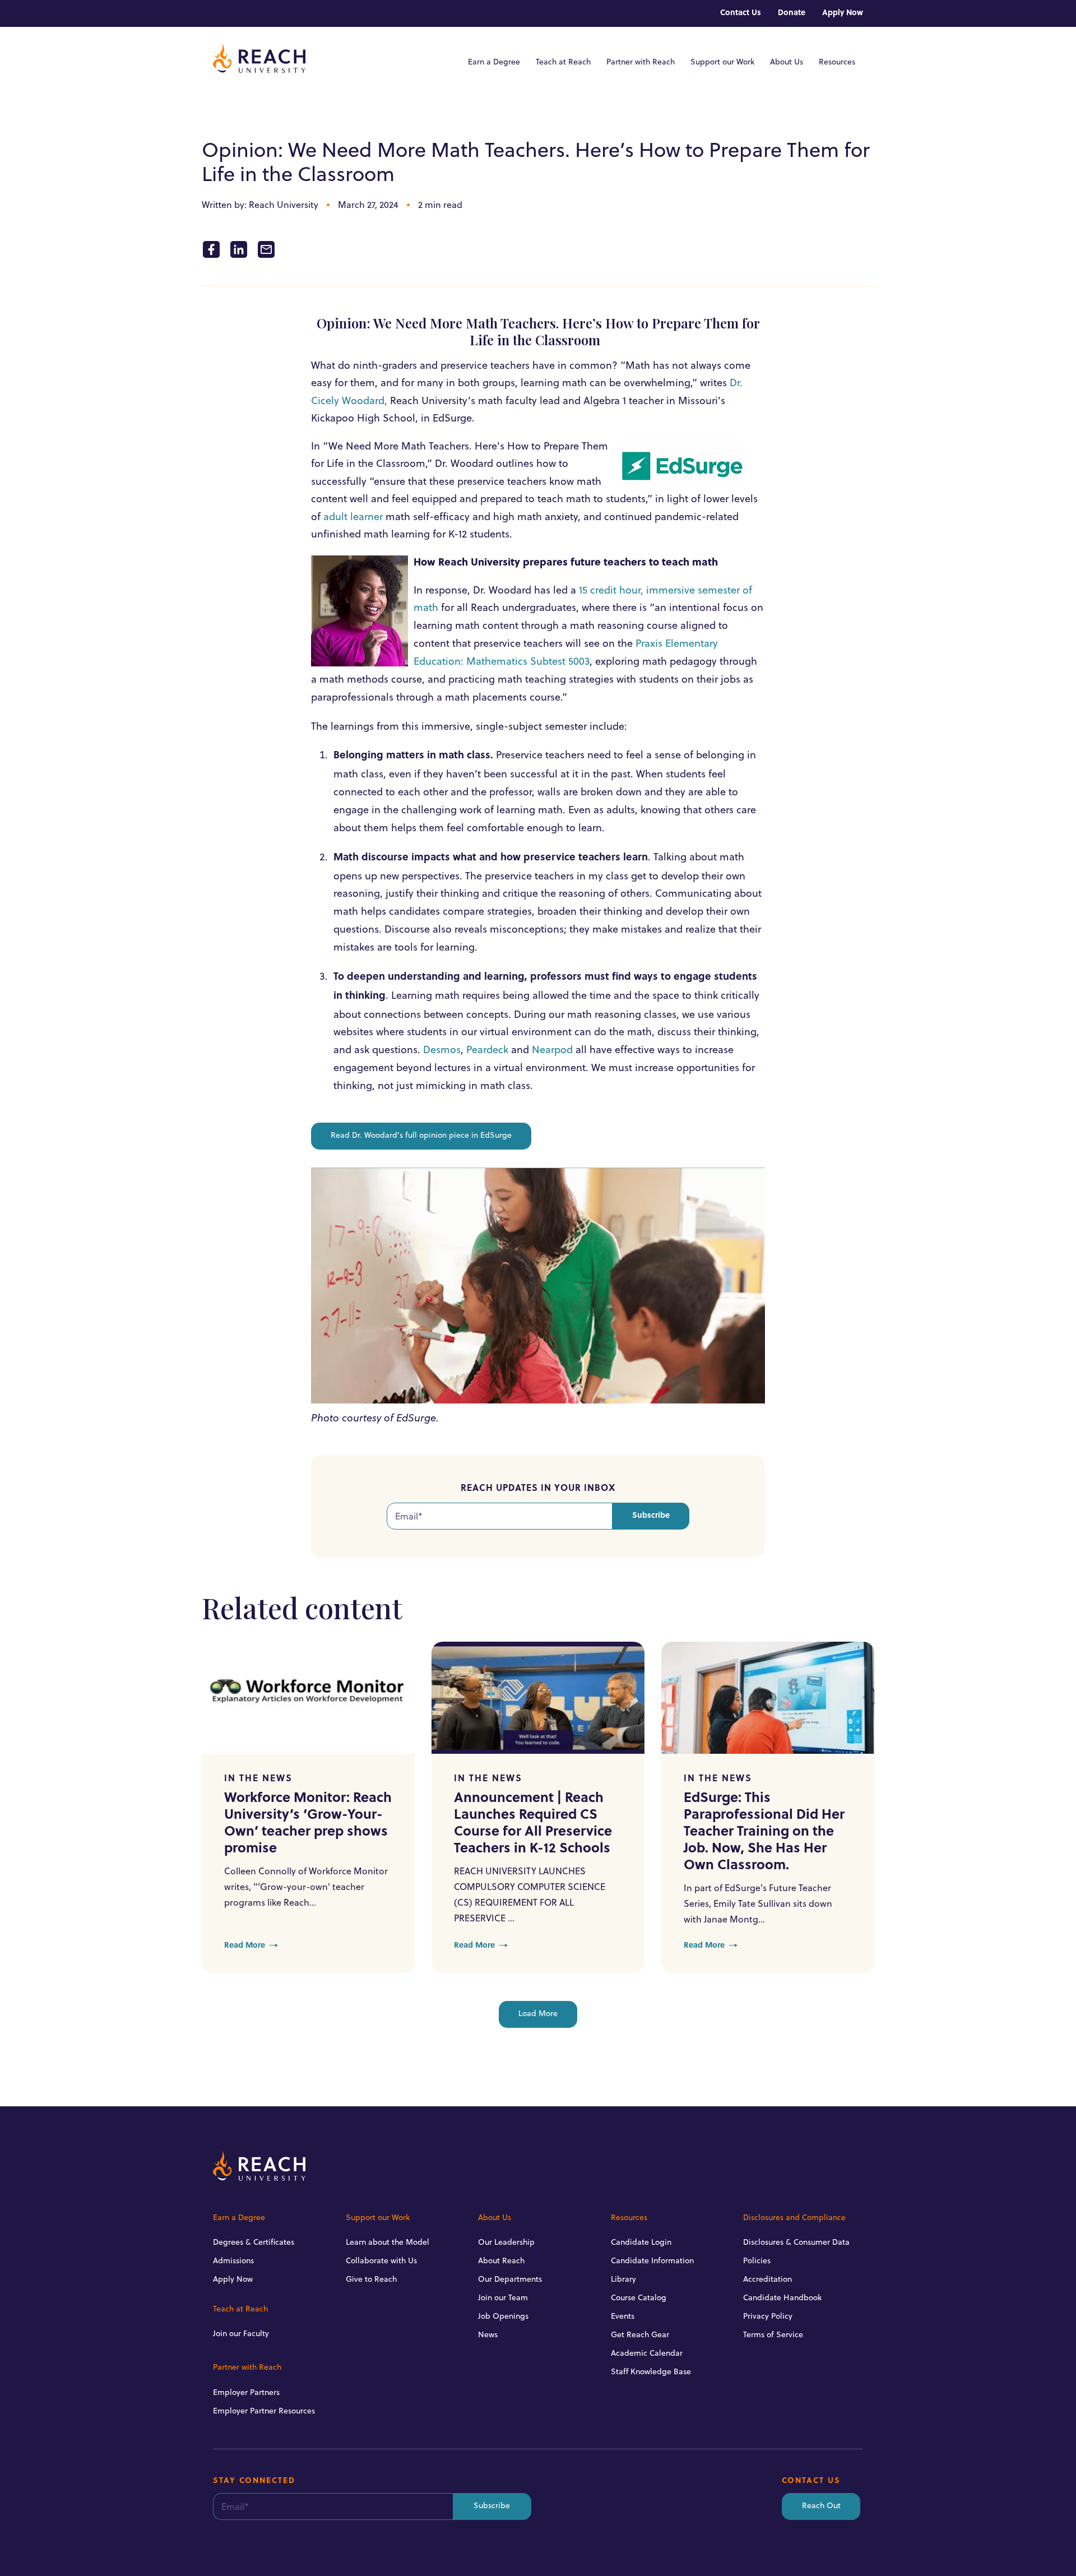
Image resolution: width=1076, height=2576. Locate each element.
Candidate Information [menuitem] (652, 2260)
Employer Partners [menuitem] (246, 2392)
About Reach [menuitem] (501, 2260)
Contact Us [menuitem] (741, 13)
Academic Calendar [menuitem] (647, 2353)
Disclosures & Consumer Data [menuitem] (796, 2242)
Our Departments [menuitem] (510, 2279)
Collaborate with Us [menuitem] (381, 2260)
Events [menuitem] (623, 2316)
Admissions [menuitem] (233, 2260)
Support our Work (722, 62)
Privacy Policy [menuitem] (768, 2316)
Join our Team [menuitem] (503, 2297)
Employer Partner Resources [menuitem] (264, 2411)
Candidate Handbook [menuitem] (782, 2297)
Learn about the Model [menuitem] (388, 2242)
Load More (538, 2014)
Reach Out (821, 2506)
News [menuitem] (488, 2334)
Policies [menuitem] (757, 2260)
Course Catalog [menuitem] (639, 2297)
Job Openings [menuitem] (503, 2316)
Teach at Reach (563, 62)
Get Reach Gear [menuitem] (640, 2334)
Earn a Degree (494, 62)
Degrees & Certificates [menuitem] (254, 2242)
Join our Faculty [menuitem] (241, 2333)
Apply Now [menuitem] (843, 13)
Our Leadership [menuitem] (506, 2242)
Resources (837, 62)
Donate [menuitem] (792, 13)
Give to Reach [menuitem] (371, 2279)
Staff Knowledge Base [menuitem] (651, 2371)
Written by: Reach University (260, 205)
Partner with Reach (641, 62)
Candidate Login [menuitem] (641, 2242)
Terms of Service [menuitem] (773, 2334)
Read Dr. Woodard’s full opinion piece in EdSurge (421, 1136)
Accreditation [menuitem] (767, 2279)
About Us (787, 62)
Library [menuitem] (623, 2279)
